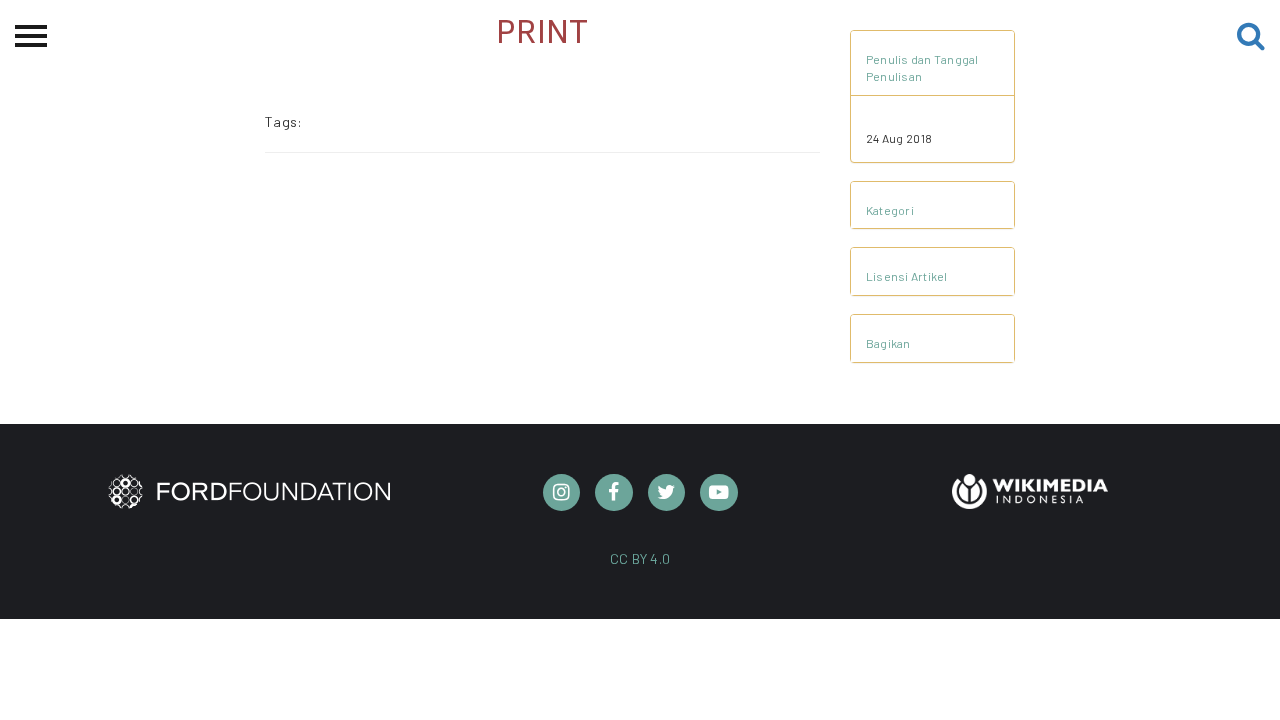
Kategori (890, 210)
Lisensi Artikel (907, 276)
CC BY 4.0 (640, 558)
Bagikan (888, 343)
